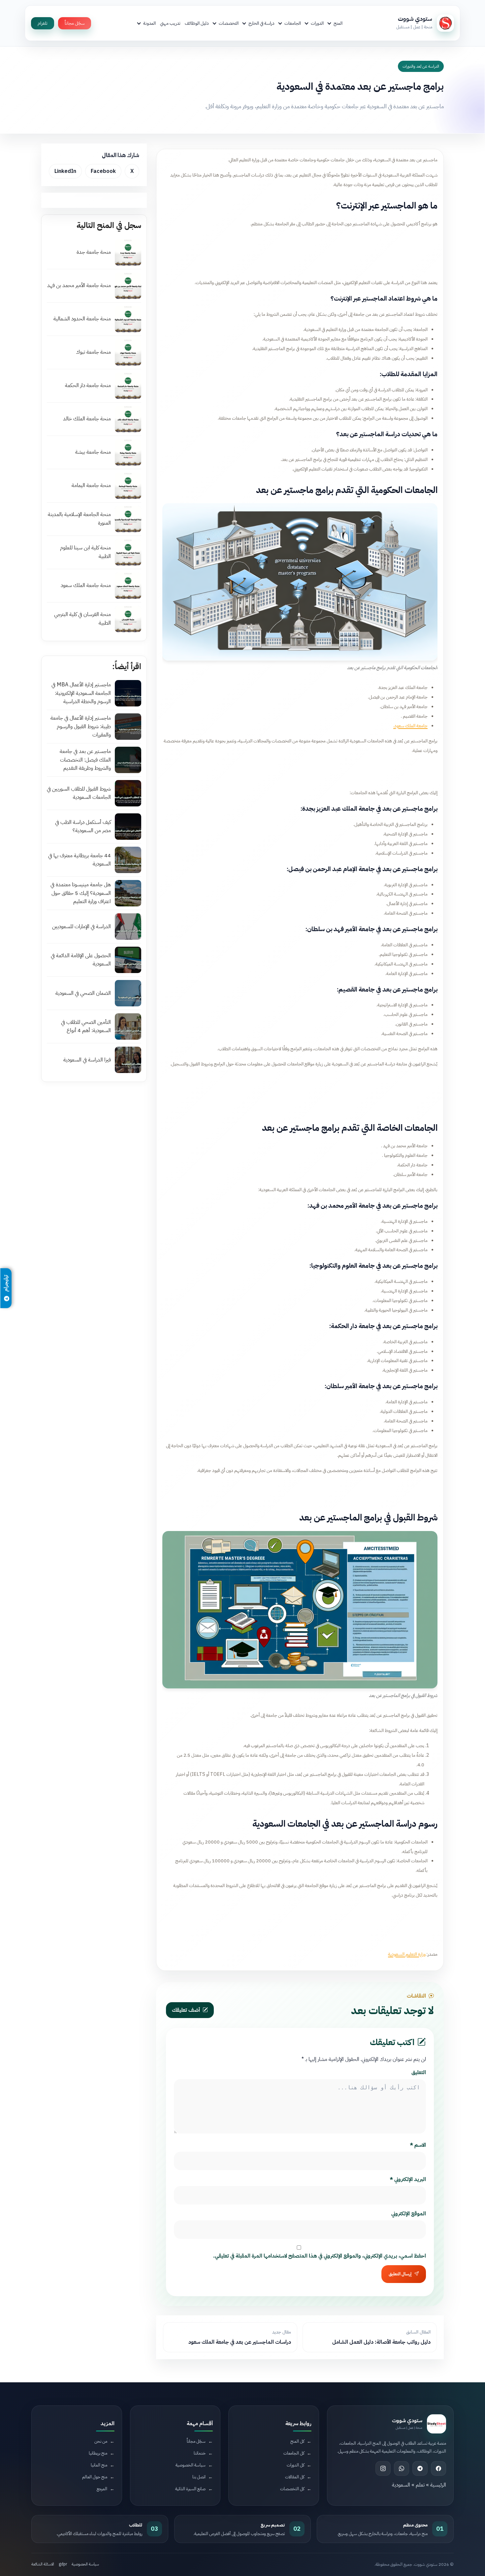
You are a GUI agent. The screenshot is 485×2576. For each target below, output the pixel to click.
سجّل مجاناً (75, 23)
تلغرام (43, 23)
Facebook (103, 171)
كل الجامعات (294, 2453)
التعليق (419, 2072)
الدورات (317, 23)
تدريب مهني (170, 23)
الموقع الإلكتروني (409, 2214)
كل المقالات (295, 2477)
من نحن (101, 2441)
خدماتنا (200, 2453)
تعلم (420, 2485)
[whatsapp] (402, 2468)
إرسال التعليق (400, 2274)
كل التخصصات (292, 2489)
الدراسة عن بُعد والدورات (421, 66)
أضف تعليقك (186, 2010)
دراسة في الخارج (261, 23)
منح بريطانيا (98, 2453)
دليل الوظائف (197, 23)
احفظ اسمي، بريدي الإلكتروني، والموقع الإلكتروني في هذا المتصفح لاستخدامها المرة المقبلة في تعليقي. (320, 2256)
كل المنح (297, 2441)
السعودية (401, 2485)
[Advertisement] (300, 251)
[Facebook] (438, 2468)
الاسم (418, 2145)
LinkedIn (65, 171)
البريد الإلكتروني (408, 2179)
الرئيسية (438, 2485)
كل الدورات (295, 2465)
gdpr (63, 2564)
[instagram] (383, 2468)
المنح (338, 23)
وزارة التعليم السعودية (407, 1954)
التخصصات (229, 23)
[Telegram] (420, 2468)
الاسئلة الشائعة (43, 2564)
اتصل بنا (199, 2477)
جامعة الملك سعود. (410, 726)
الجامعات (293, 23)
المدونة (149, 23)
